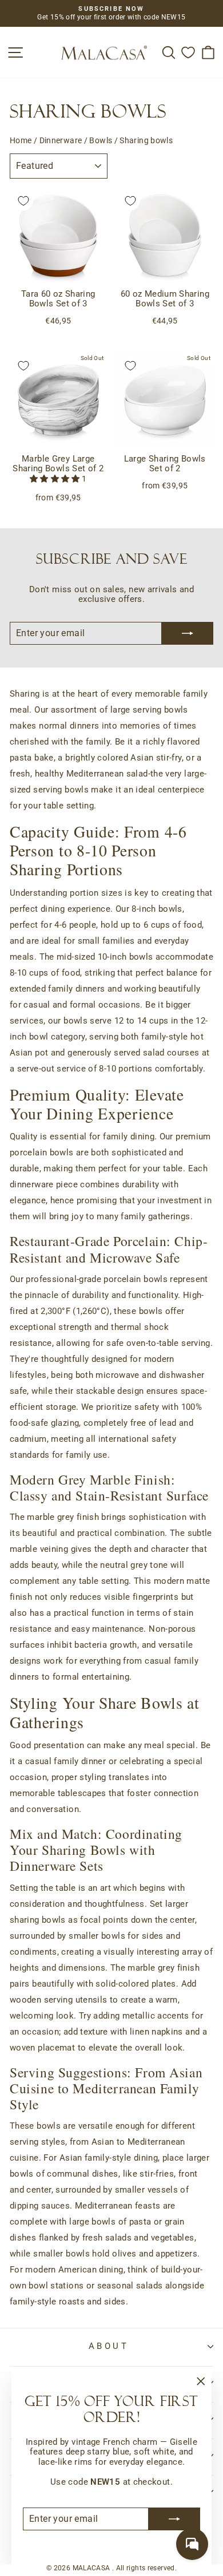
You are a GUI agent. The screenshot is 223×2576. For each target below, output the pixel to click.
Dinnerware (61, 140)
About (109, 2346)
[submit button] (174, 2519)
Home (21, 140)
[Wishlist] (188, 52)
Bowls (101, 140)
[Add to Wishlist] (23, 201)
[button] (56, 479)
